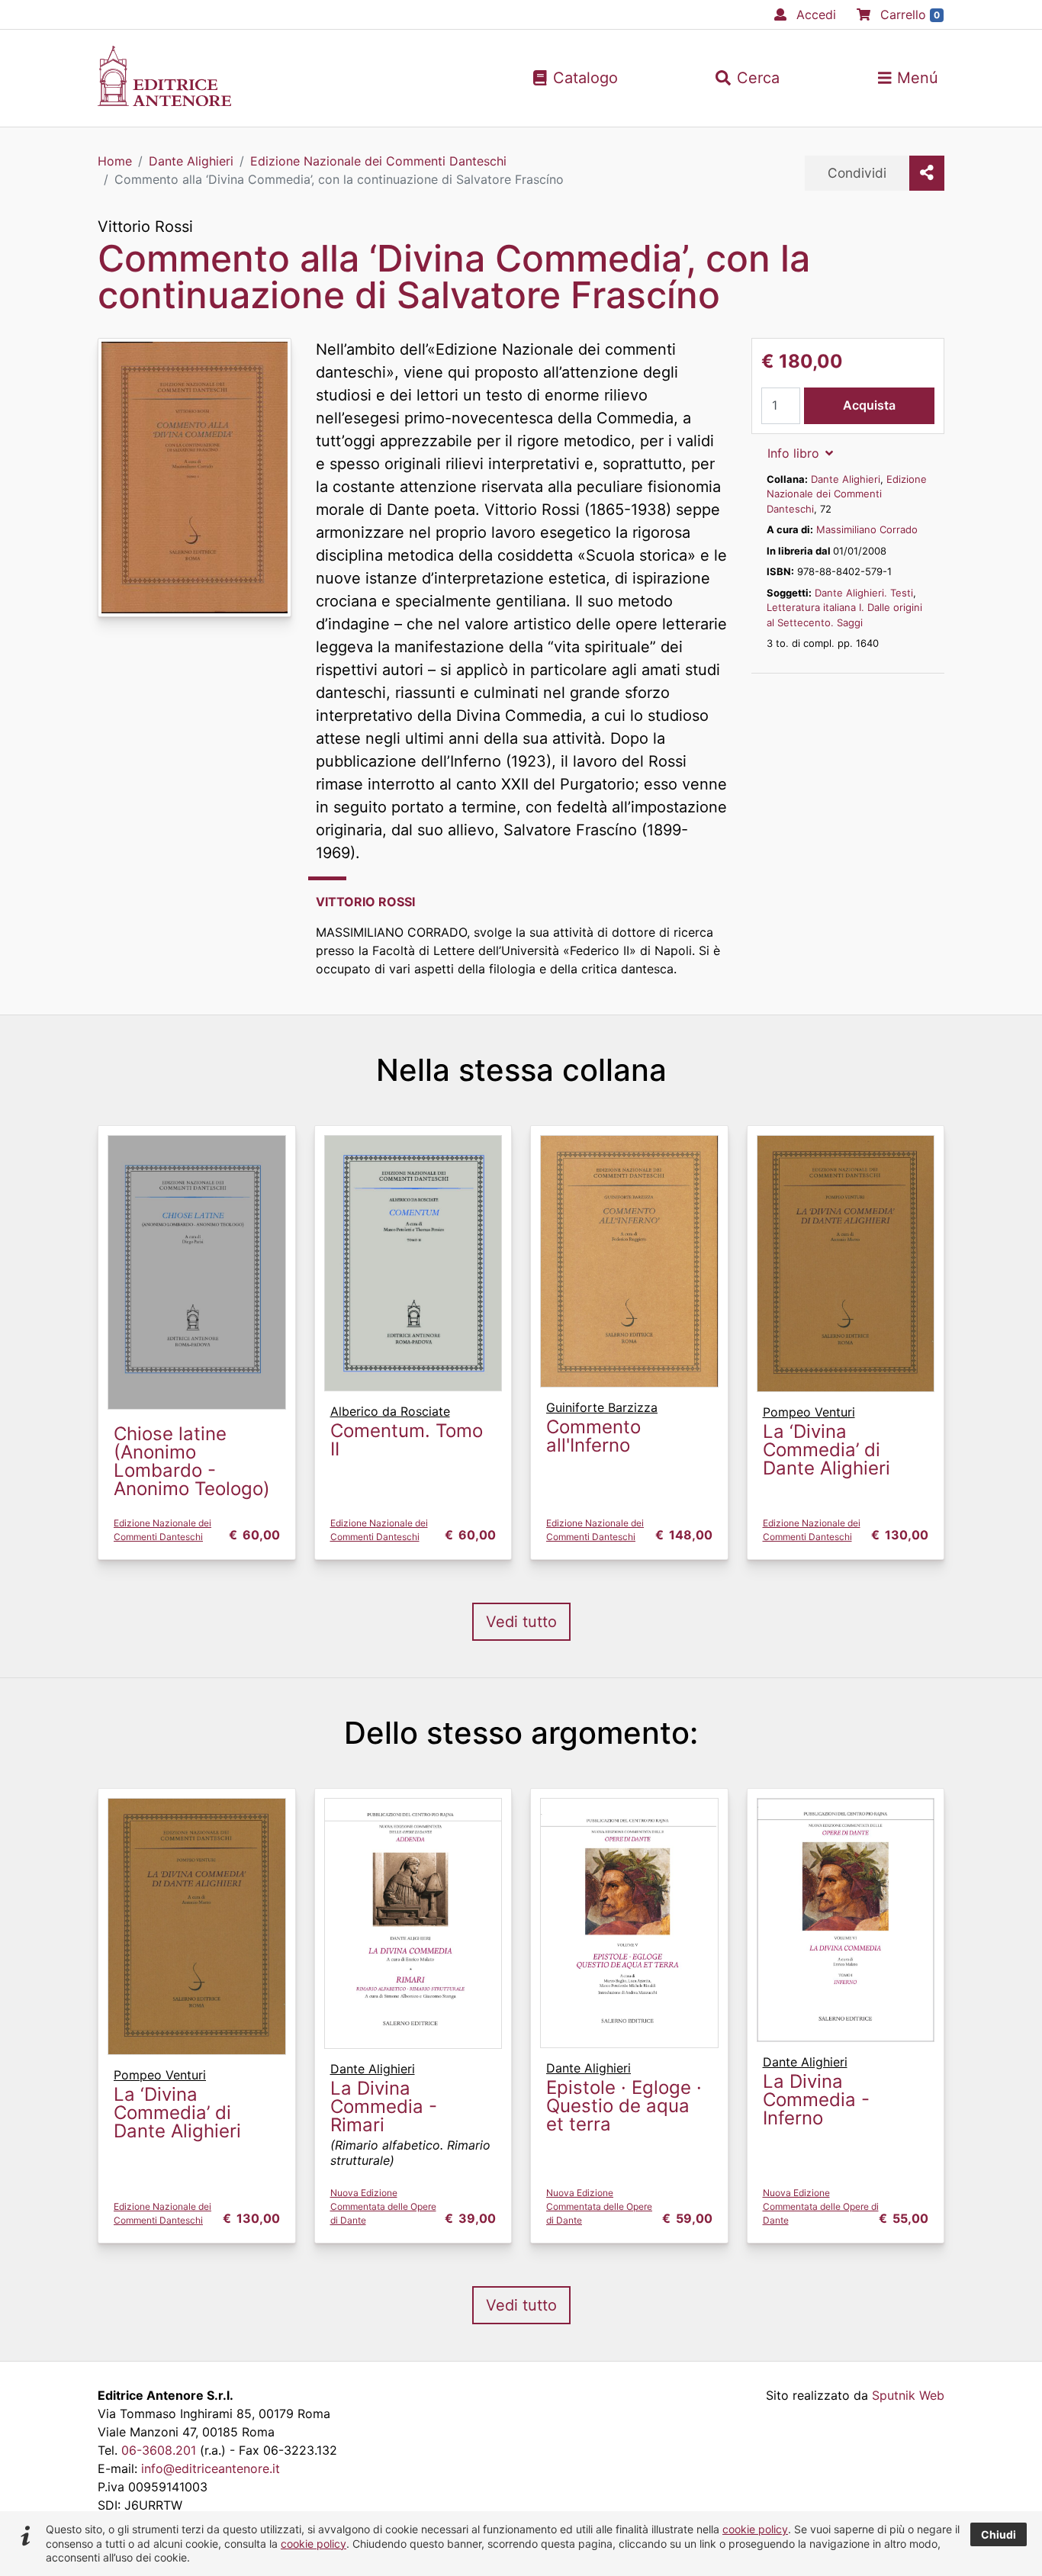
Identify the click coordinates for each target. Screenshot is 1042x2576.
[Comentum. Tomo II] (413, 1262)
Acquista (869, 405)
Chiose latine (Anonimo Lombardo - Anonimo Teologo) (192, 1461)
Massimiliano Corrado (867, 529)
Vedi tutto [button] (521, 1622)
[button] (748, 78)
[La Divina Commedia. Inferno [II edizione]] (846, 1918)
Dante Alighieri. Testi (864, 593)
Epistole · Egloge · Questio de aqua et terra (624, 2106)
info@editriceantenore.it (211, 2468)
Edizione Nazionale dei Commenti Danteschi (847, 494)
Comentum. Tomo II (407, 1440)
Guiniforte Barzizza (602, 1407)
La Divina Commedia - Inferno (816, 2100)
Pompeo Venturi (809, 1412)
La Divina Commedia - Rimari (384, 2106)
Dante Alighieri (846, 479)
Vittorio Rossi (145, 227)
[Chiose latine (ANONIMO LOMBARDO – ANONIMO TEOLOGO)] (197, 1271)
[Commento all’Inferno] (629, 1260)
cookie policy (755, 2529)
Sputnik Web (908, 2395)
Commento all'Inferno (593, 1436)
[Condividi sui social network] (927, 173)
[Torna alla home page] (164, 101)
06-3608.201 (159, 2450)
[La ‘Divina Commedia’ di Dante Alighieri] (846, 1262)
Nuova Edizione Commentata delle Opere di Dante (383, 2206)
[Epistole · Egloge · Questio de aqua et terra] (629, 1922)
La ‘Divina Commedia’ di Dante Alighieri (827, 1450)
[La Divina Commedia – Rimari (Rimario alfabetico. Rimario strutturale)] (413, 1922)
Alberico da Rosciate (390, 1411)
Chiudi (999, 2534)
